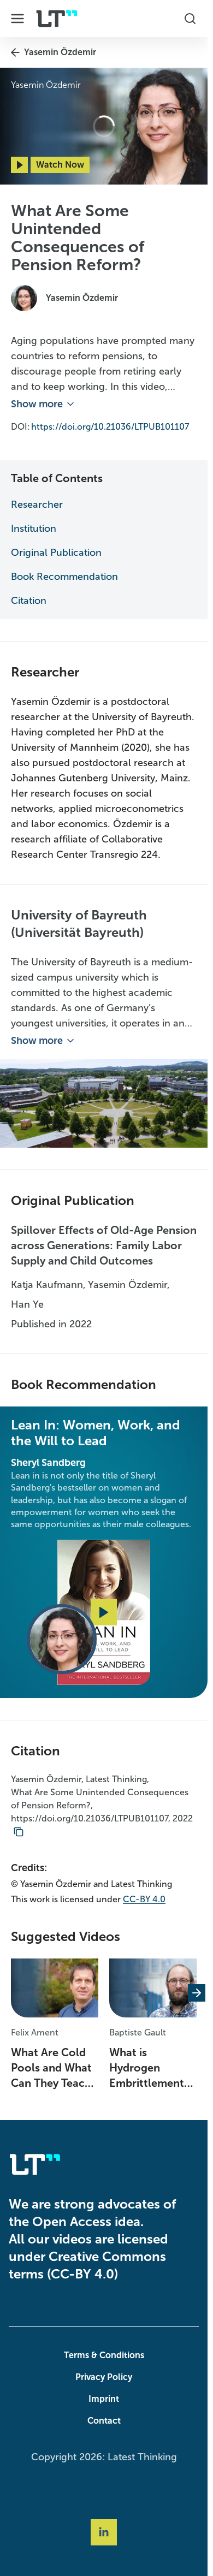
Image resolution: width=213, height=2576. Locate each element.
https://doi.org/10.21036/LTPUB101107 (110, 427)
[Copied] (19, 1832)
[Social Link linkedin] (104, 2532)
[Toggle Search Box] (190, 19)
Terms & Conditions (104, 2355)
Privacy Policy (104, 2377)
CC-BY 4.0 (144, 1899)
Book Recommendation (64, 577)
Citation (29, 601)
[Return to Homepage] (57, 19)
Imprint (104, 2399)
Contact (104, 2421)
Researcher (37, 504)
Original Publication (56, 553)
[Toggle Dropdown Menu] (17, 19)
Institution (34, 529)
